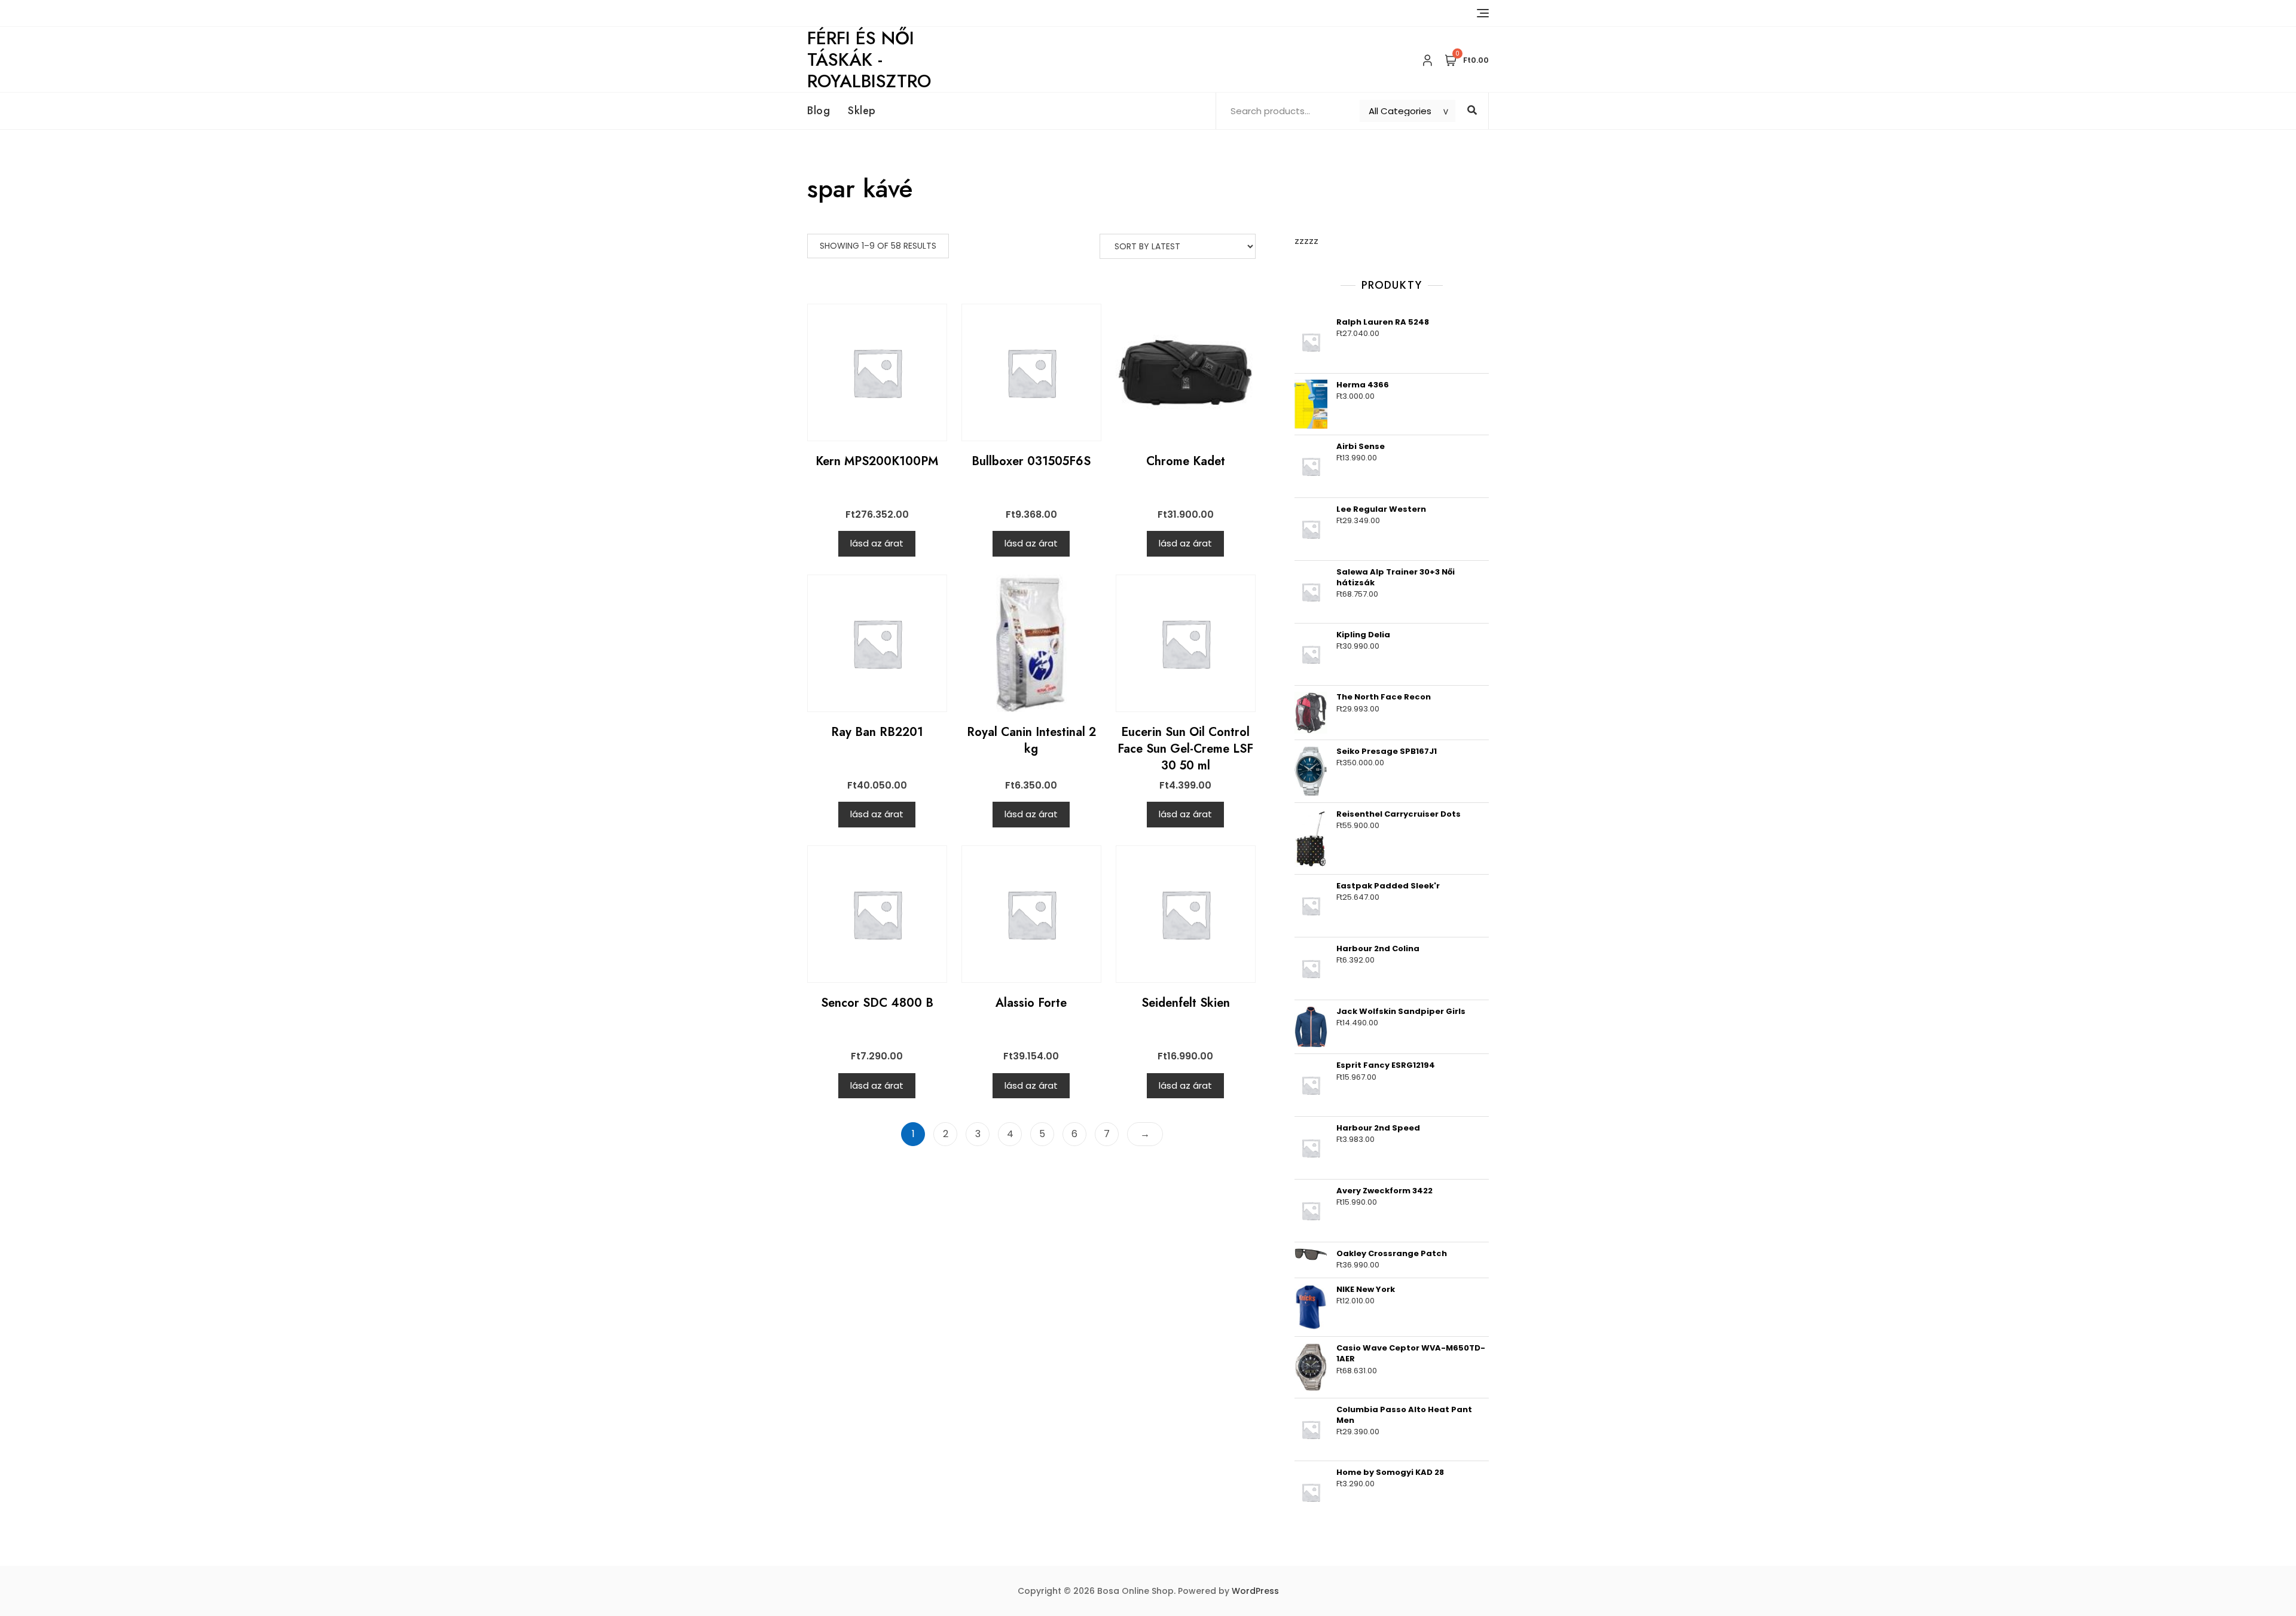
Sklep (862, 111)
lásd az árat (877, 543)
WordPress (1255, 1591)
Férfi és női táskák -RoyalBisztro (869, 59)
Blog (819, 111)
